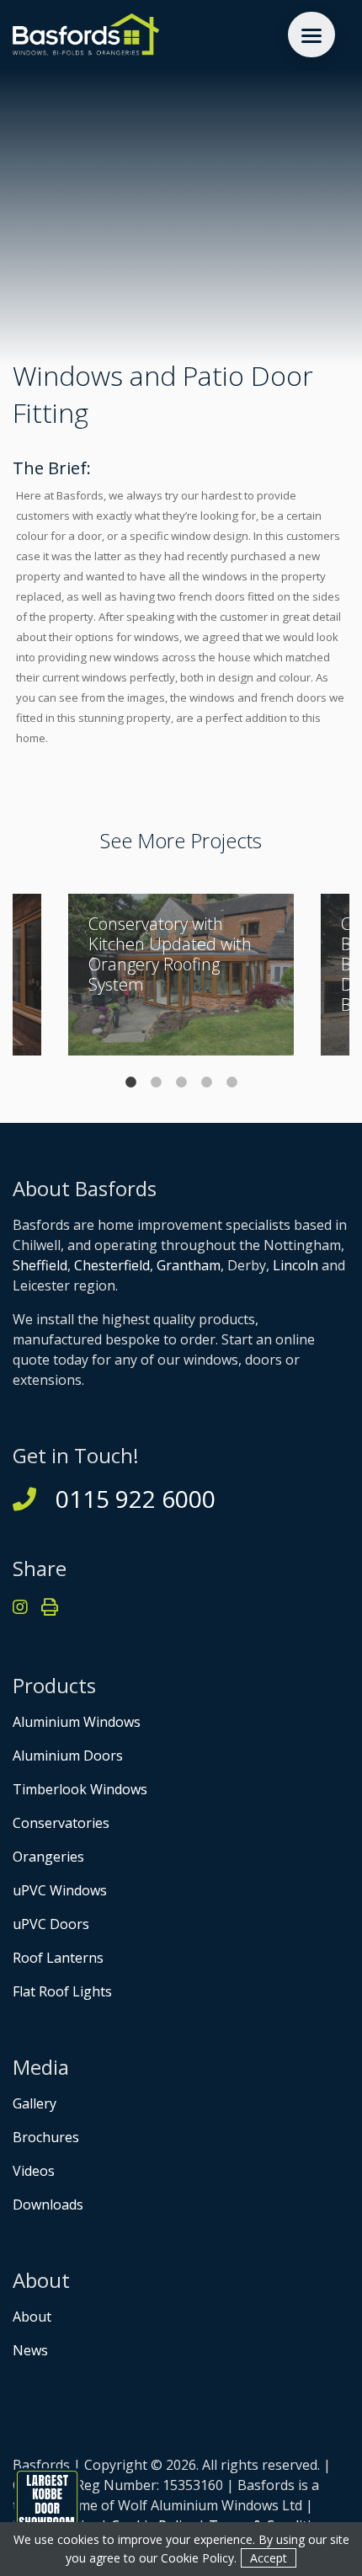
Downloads (48, 2205)
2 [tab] (156, 1082)
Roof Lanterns (58, 1958)
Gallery (35, 2103)
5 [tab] (232, 1082)
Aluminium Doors (68, 1756)
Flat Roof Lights (62, 1991)
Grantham (189, 1265)
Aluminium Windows (77, 1722)
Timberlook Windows (80, 1789)
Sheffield (40, 1265)
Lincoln (295, 1265)
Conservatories (61, 1823)
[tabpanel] (181, 975)
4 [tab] (206, 1082)
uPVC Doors (51, 1924)
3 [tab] (181, 1082)
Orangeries (48, 1857)
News (30, 2350)
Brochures (46, 2137)
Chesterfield (112, 1265)
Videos (34, 2171)
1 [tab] (130, 1082)
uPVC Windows (60, 1890)
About (32, 2317)
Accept (269, 2558)
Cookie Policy (197, 2558)
